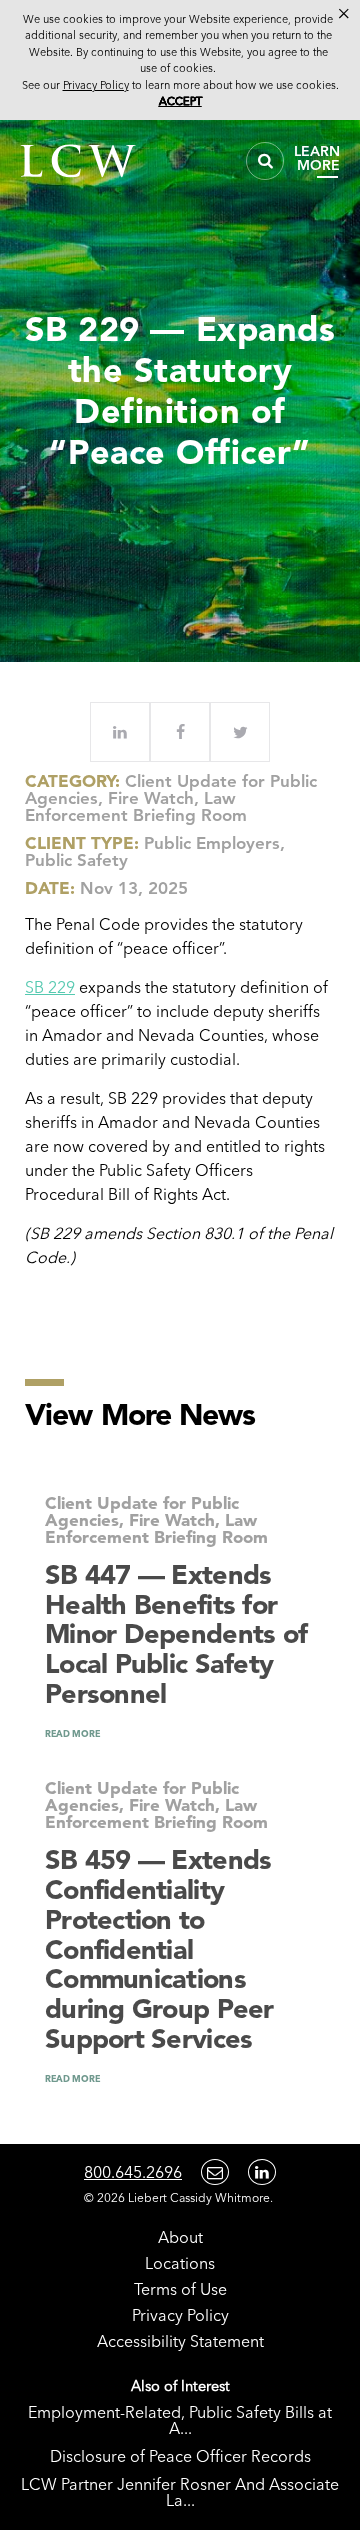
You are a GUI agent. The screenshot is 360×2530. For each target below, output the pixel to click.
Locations (180, 2263)
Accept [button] (180, 101)
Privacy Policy (180, 2315)
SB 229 (50, 987)
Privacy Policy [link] (96, 85)
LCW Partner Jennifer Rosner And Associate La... (180, 2492)
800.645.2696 (133, 2172)
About (180, 2237)
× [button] (344, 14)
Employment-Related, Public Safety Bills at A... (180, 2420)
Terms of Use (180, 2289)
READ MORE (72, 1733)
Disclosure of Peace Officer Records (180, 2456)
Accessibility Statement (180, 2341)
